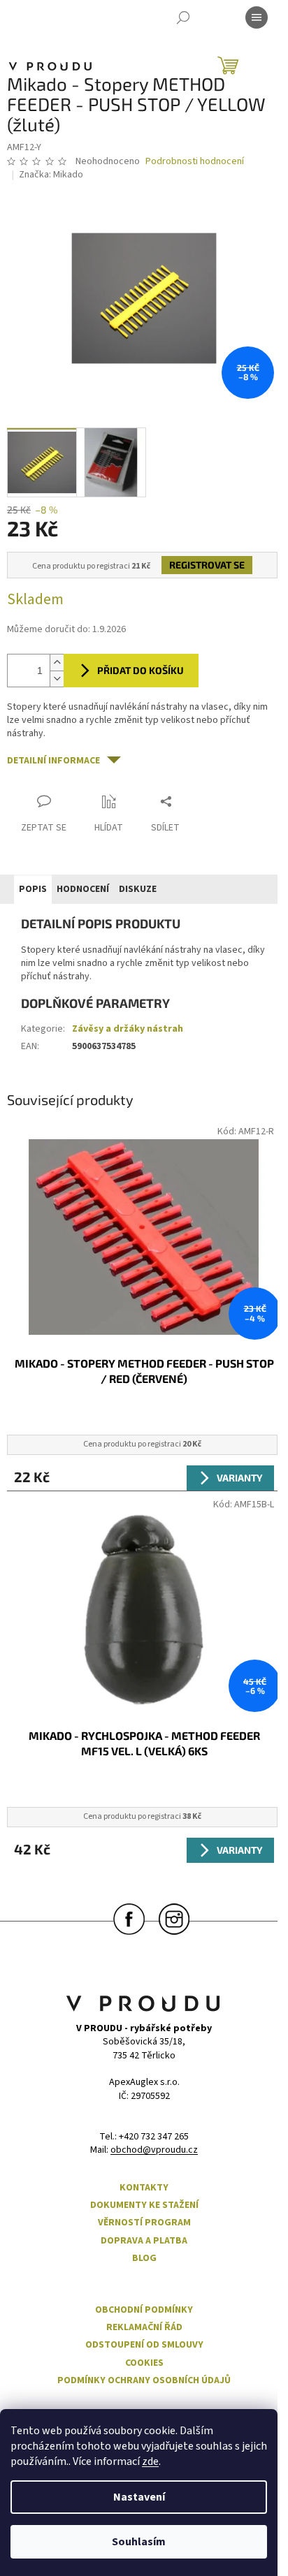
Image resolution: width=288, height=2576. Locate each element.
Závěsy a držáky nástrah (128, 1029)
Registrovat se (207, 565)
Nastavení (139, 2497)
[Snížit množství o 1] (57, 679)
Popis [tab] (33, 889)
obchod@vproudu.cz (154, 2150)
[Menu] (257, 17)
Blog (144, 2259)
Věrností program (144, 2223)
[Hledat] (183, 17)
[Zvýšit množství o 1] (57, 663)
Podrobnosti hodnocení (195, 162)
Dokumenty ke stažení (144, 2205)
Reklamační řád (144, 2328)
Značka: (51, 175)
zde (150, 2461)
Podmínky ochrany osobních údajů (144, 2381)
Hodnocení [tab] (83, 889)
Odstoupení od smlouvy (144, 2345)
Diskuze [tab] (138, 889)
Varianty (240, 1478)
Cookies (144, 2363)
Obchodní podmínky (144, 2310)
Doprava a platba (144, 2241)
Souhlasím (139, 2542)
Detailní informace (53, 761)
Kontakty (144, 2188)
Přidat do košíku (141, 670)
